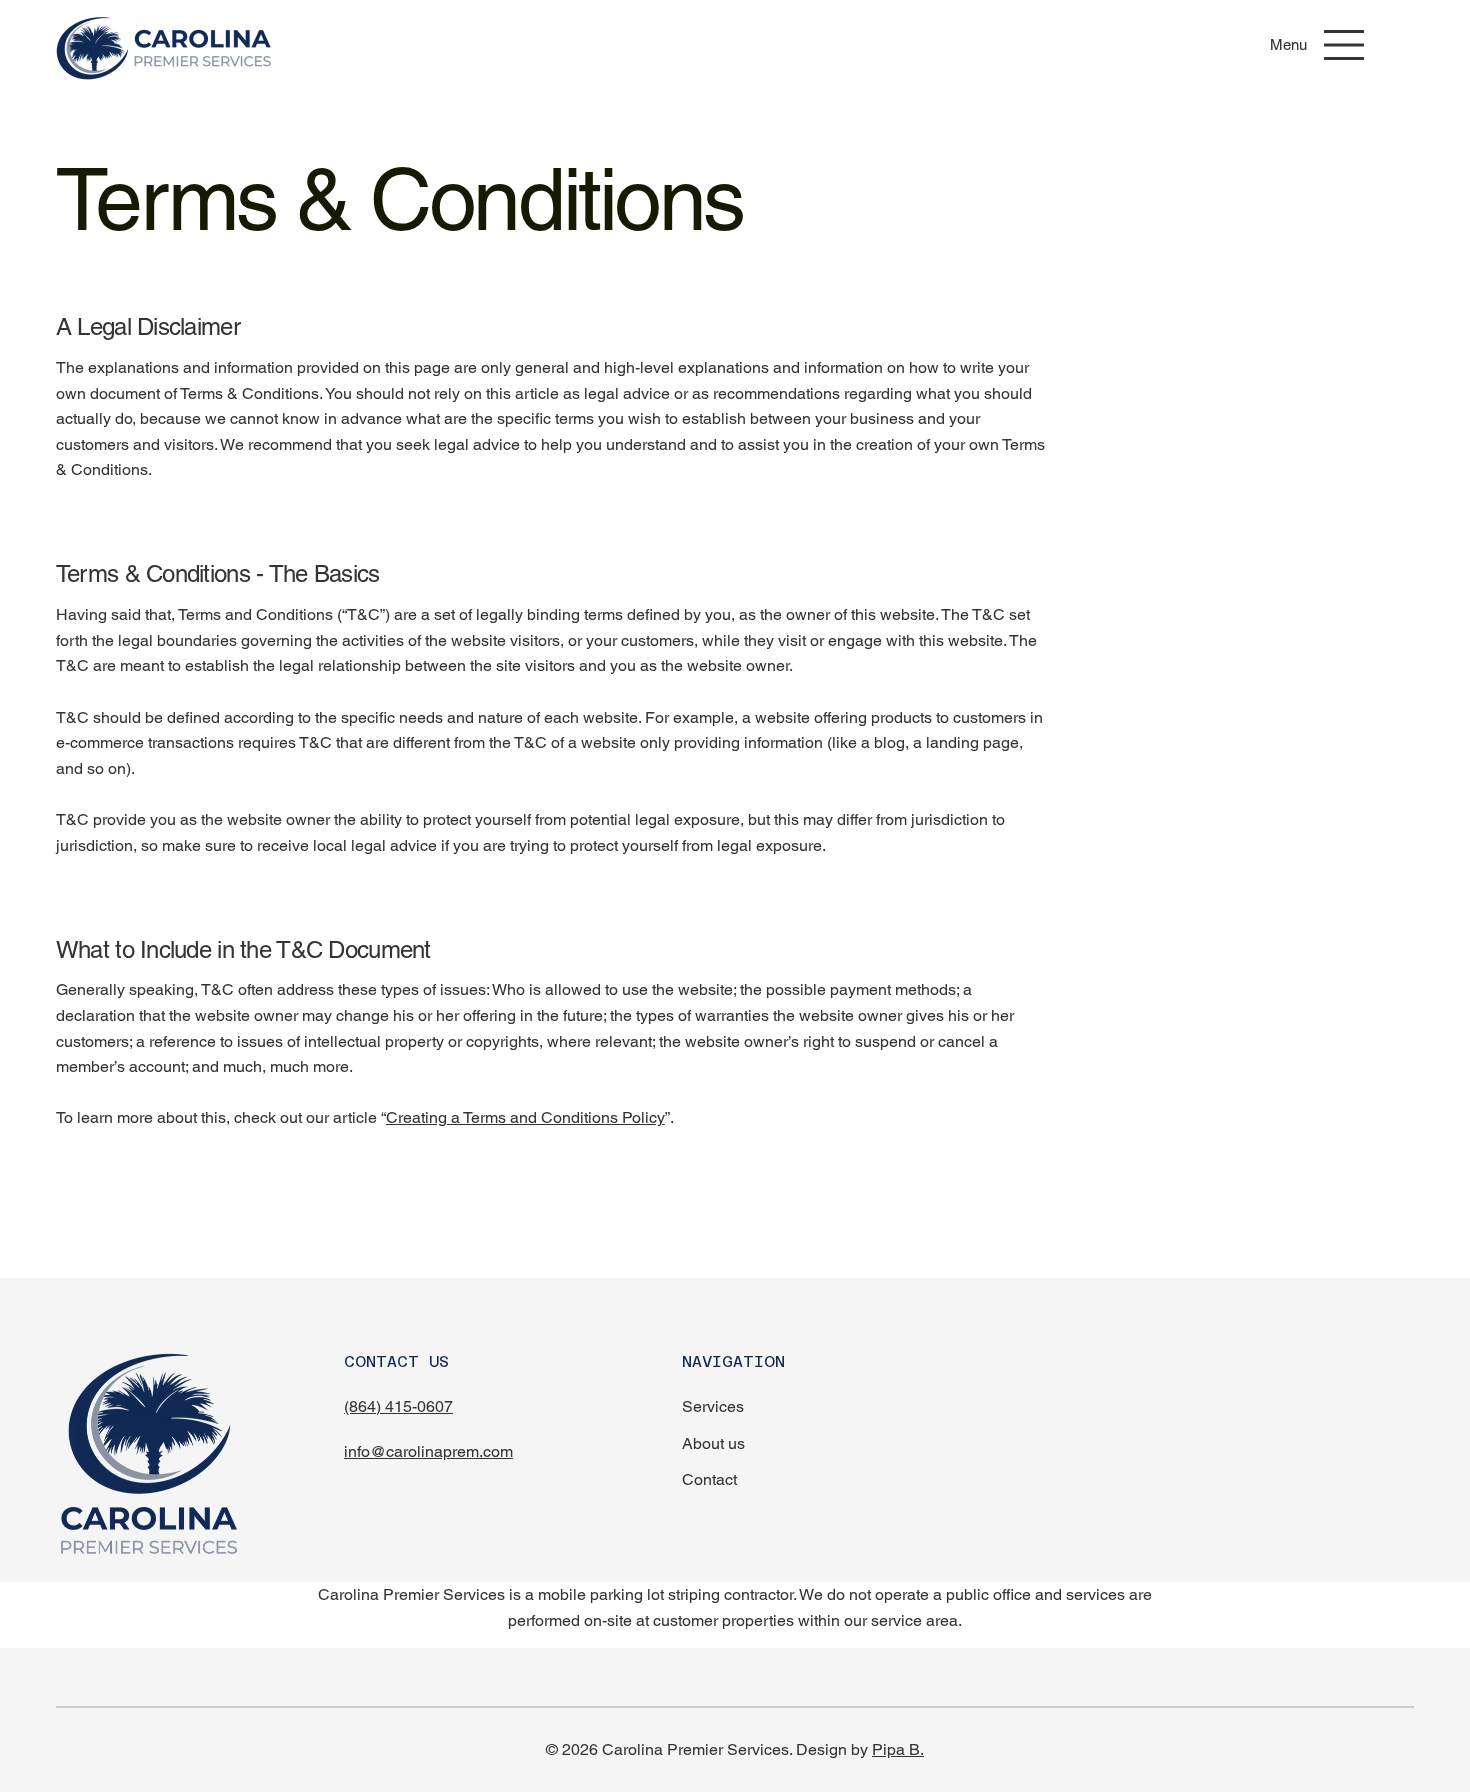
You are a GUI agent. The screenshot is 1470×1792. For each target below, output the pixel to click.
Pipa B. (898, 1749)
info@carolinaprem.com (428, 1451)
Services (713, 1406)
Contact (709, 1479)
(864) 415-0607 (398, 1406)
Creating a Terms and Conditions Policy (525, 1117)
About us (713, 1443)
